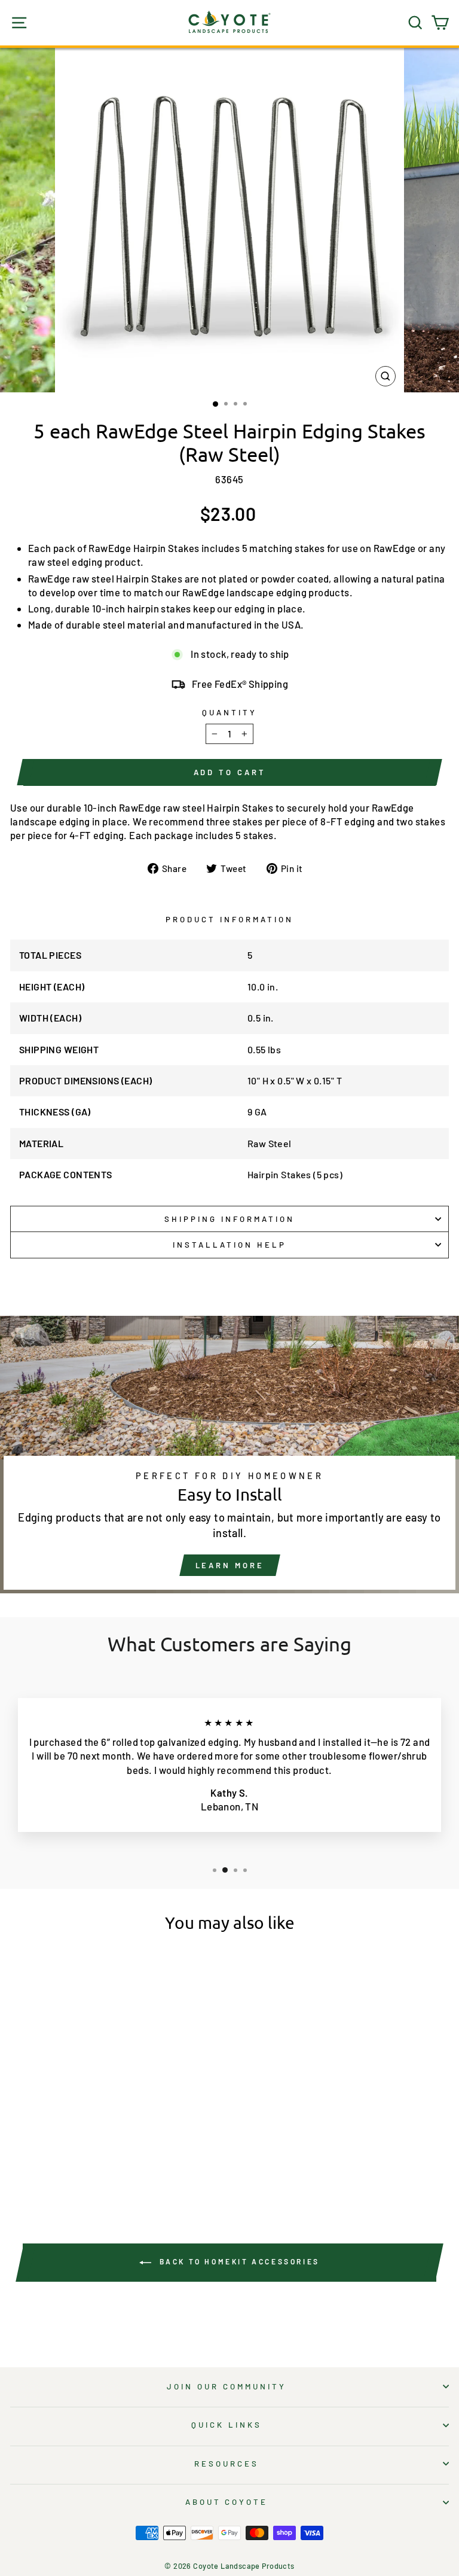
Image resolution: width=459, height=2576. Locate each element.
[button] (48, 2157)
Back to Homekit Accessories (238, 2261)
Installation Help (229, 1245)
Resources (227, 2464)
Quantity (229, 712)
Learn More (230, 1565)
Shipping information (229, 1219)
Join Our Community (227, 2386)
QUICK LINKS (227, 2425)
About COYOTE (227, 2502)
